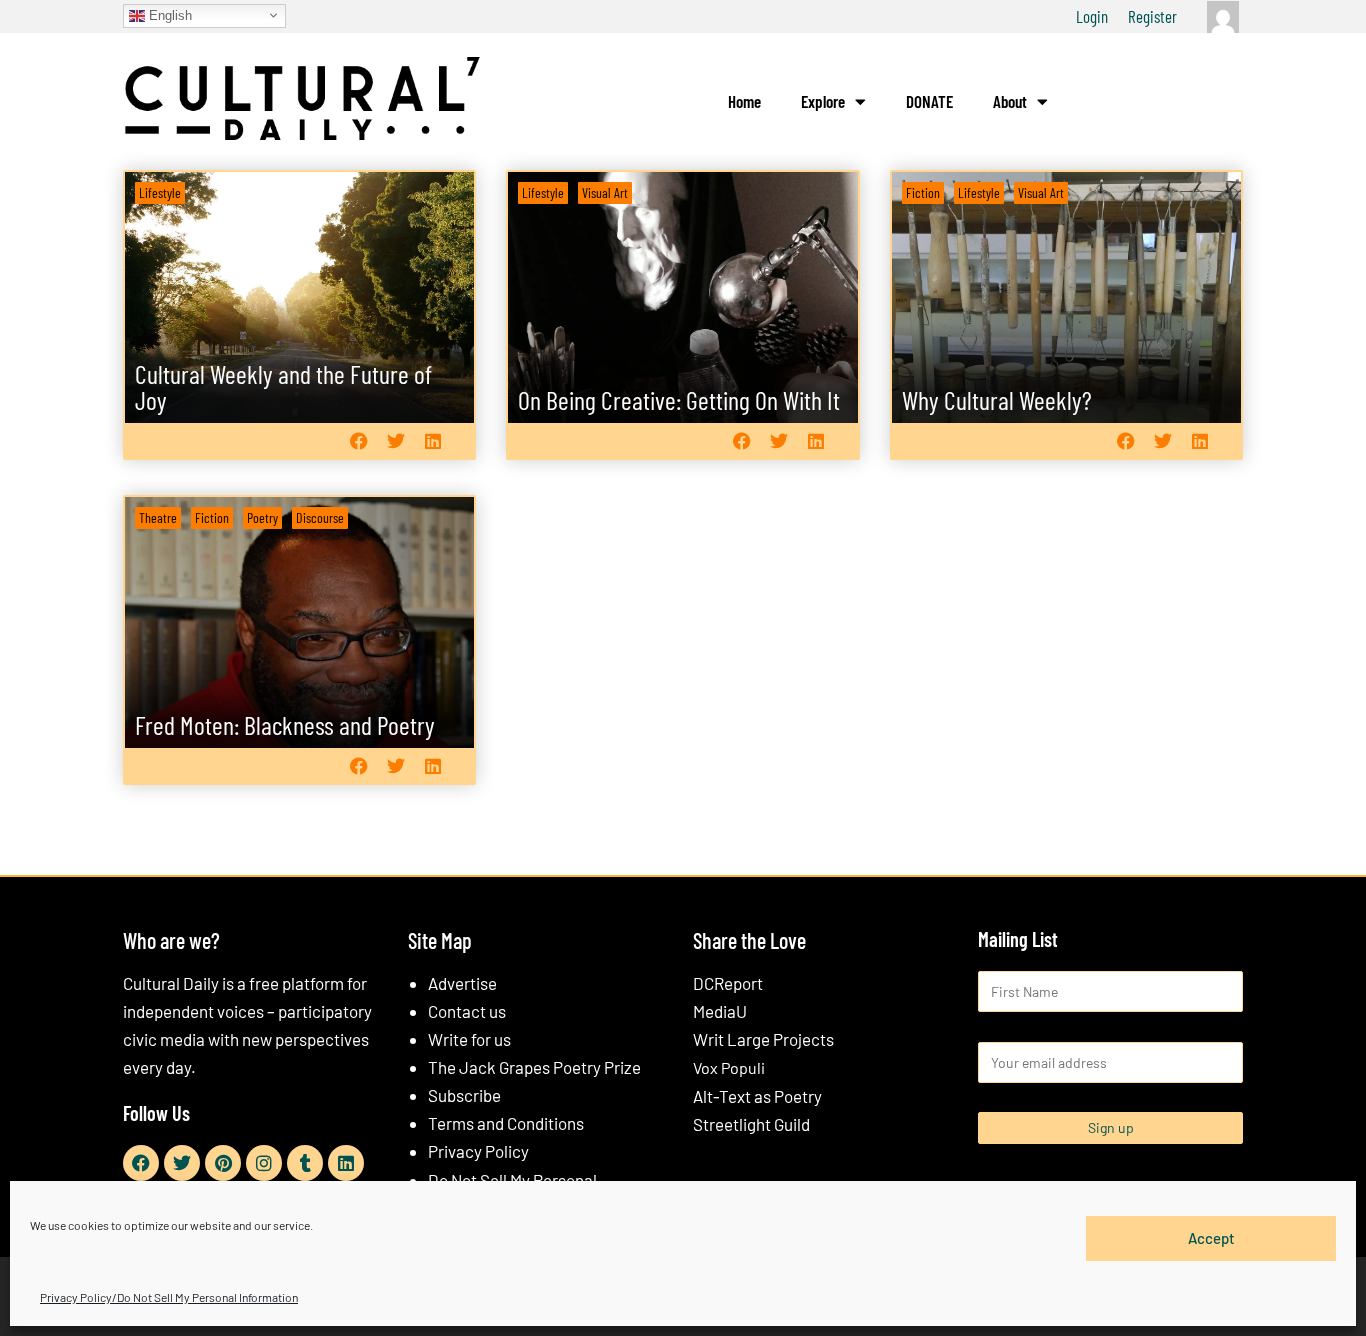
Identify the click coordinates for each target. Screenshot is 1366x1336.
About (1010, 101)
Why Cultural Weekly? (997, 399)
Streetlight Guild (751, 1124)
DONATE (929, 101)
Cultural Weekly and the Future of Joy (283, 386)
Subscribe (464, 1095)
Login (1092, 16)
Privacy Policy (478, 1151)
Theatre (158, 517)
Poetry (262, 517)
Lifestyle (160, 192)
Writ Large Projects (763, 1039)
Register (1152, 16)
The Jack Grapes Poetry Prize (534, 1067)
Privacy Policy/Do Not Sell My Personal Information (169, 1297)
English (168, 14)
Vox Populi (729, 1067)
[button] (358, 440)
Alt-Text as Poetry (757, 1096)
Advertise (462, 983)
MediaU (720, 1011)
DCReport (728, 983)
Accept (1211, 1238)
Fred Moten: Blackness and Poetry (285, 724)
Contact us (467, 1011)
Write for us (469, 1039)
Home (744, 101)
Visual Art (605, 192)
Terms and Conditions (506, 1123)
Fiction (923, 192)
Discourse (320, 517)
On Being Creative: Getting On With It (679, 399)
